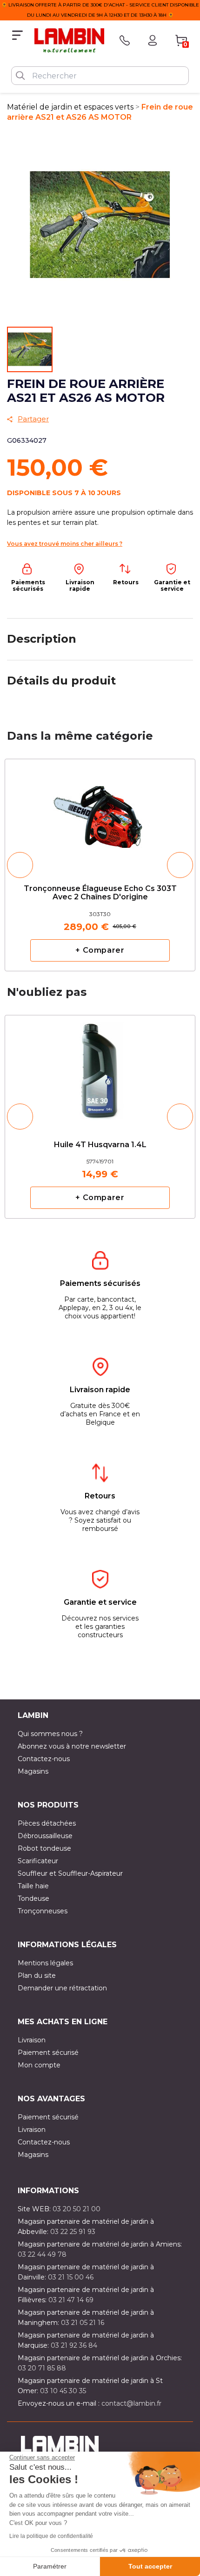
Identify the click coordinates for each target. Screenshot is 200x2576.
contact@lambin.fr (131, 2403)
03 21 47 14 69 (71, 2300)
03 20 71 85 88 (42, 2368)
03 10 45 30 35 (63, 2391)
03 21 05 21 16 (83, 2323)
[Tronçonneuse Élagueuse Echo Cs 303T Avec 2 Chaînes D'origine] (100, 814)
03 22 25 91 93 (73, 2232)
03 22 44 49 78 (42, 2254)
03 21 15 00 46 (71, 2277)
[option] (100, 865)
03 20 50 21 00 (77, 2209)
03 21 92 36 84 (74, 2345)
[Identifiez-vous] (153, 40)
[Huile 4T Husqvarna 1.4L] (100, 1066)
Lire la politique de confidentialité (51, 2536)
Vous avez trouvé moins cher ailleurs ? (65, 544)
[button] (20, 865)
